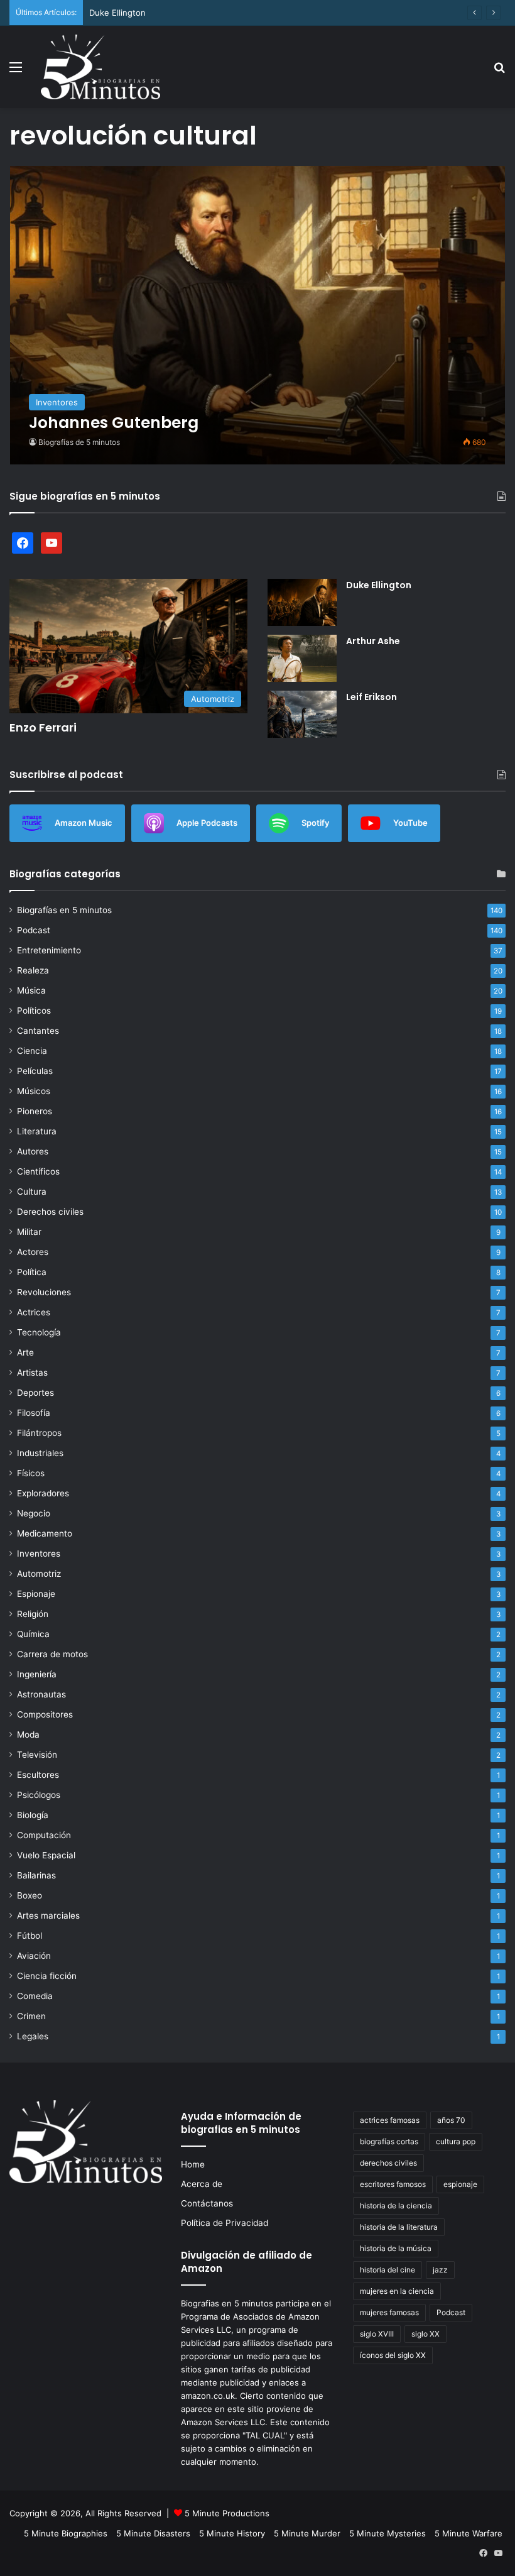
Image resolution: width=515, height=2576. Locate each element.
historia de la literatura (399, 2227)
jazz (440, 2270)
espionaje (460, 2184)
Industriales (40, 1453)
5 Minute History (232, 2533)
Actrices (34, 1312)
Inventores (39, 1554)
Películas (35, 1071)
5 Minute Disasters (153, 2533)
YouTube (410, 823)
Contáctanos (207, 2203)
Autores (33, 1151)
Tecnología (39, 1332)
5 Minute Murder (307, 2533)
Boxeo (30, 1895)
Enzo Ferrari (43, 727)
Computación (44, 1835)
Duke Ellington (117, 13)
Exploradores (43, 1493)
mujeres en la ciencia (397, 2291)
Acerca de (202, 2184)
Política (32, 1272)
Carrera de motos (52, 1654)
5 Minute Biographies (66, 2533)
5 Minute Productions (227, 2513)
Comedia (35, 1996)
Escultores (38, 1775)
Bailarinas (36, 1875)
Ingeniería (37, 1674)
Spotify (315, 823)
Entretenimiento (49, 950)
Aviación (34, 1956)
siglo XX (426, 2334)
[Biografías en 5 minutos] (100, 67)
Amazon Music (84, 823)
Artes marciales (48, 1916)
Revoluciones (44, 1292)
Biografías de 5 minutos (79, 442)
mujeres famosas (389, 2312)
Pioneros (35, 1111)
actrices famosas (390, 2120)
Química (33, 1634)
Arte (25, 1352)
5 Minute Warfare (469, 2533)
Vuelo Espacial (46, 1855)
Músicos (34, 1091)
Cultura (32, 1192)
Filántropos (39, 1433)
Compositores (45, 1714)
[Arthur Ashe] (302, 658)
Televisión (37, 1755)
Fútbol (30, 1936)
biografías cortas (389, 2141)
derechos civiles (388, 2163)
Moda (28, 1735)
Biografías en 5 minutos (64, 910)
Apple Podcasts (207, 823)
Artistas (32, 1373)
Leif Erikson (371, 697)
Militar (29, 1232)
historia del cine (388, 2270)
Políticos (34, 1011)
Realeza (33, 970)
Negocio (34, 1513)
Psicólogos (39, 1795)
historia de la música (396, 2248)
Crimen (31, 2016)
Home (193, 2164)
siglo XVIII (377, 2334)
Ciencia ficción (47, 1976)
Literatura (37, 1131)
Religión (33, 1614)
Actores (33, 1252)
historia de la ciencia (396, 2206)
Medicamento (45, 1533)
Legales (33, 2036)
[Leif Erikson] (302, 714)
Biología (33, 1815)
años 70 (451, 2120)
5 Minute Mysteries (388, 2533)
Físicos (31, 1473)
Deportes (35, 1393)
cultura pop (456, 2141)
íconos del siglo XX (393, 2355)
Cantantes (38, 1031)
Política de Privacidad (225, 2223)
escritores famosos (393, 2184)
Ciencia (32, 1051)
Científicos (38, 1171)
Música (31, 990)
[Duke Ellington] (302, 602)
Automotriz (39, 1574)
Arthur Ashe (373, 641)
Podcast (34, 930)
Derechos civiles (50, 1212)
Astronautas (41, 1694)
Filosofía (34, 1413)
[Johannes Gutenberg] (258, 315)
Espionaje (36, 1594)
